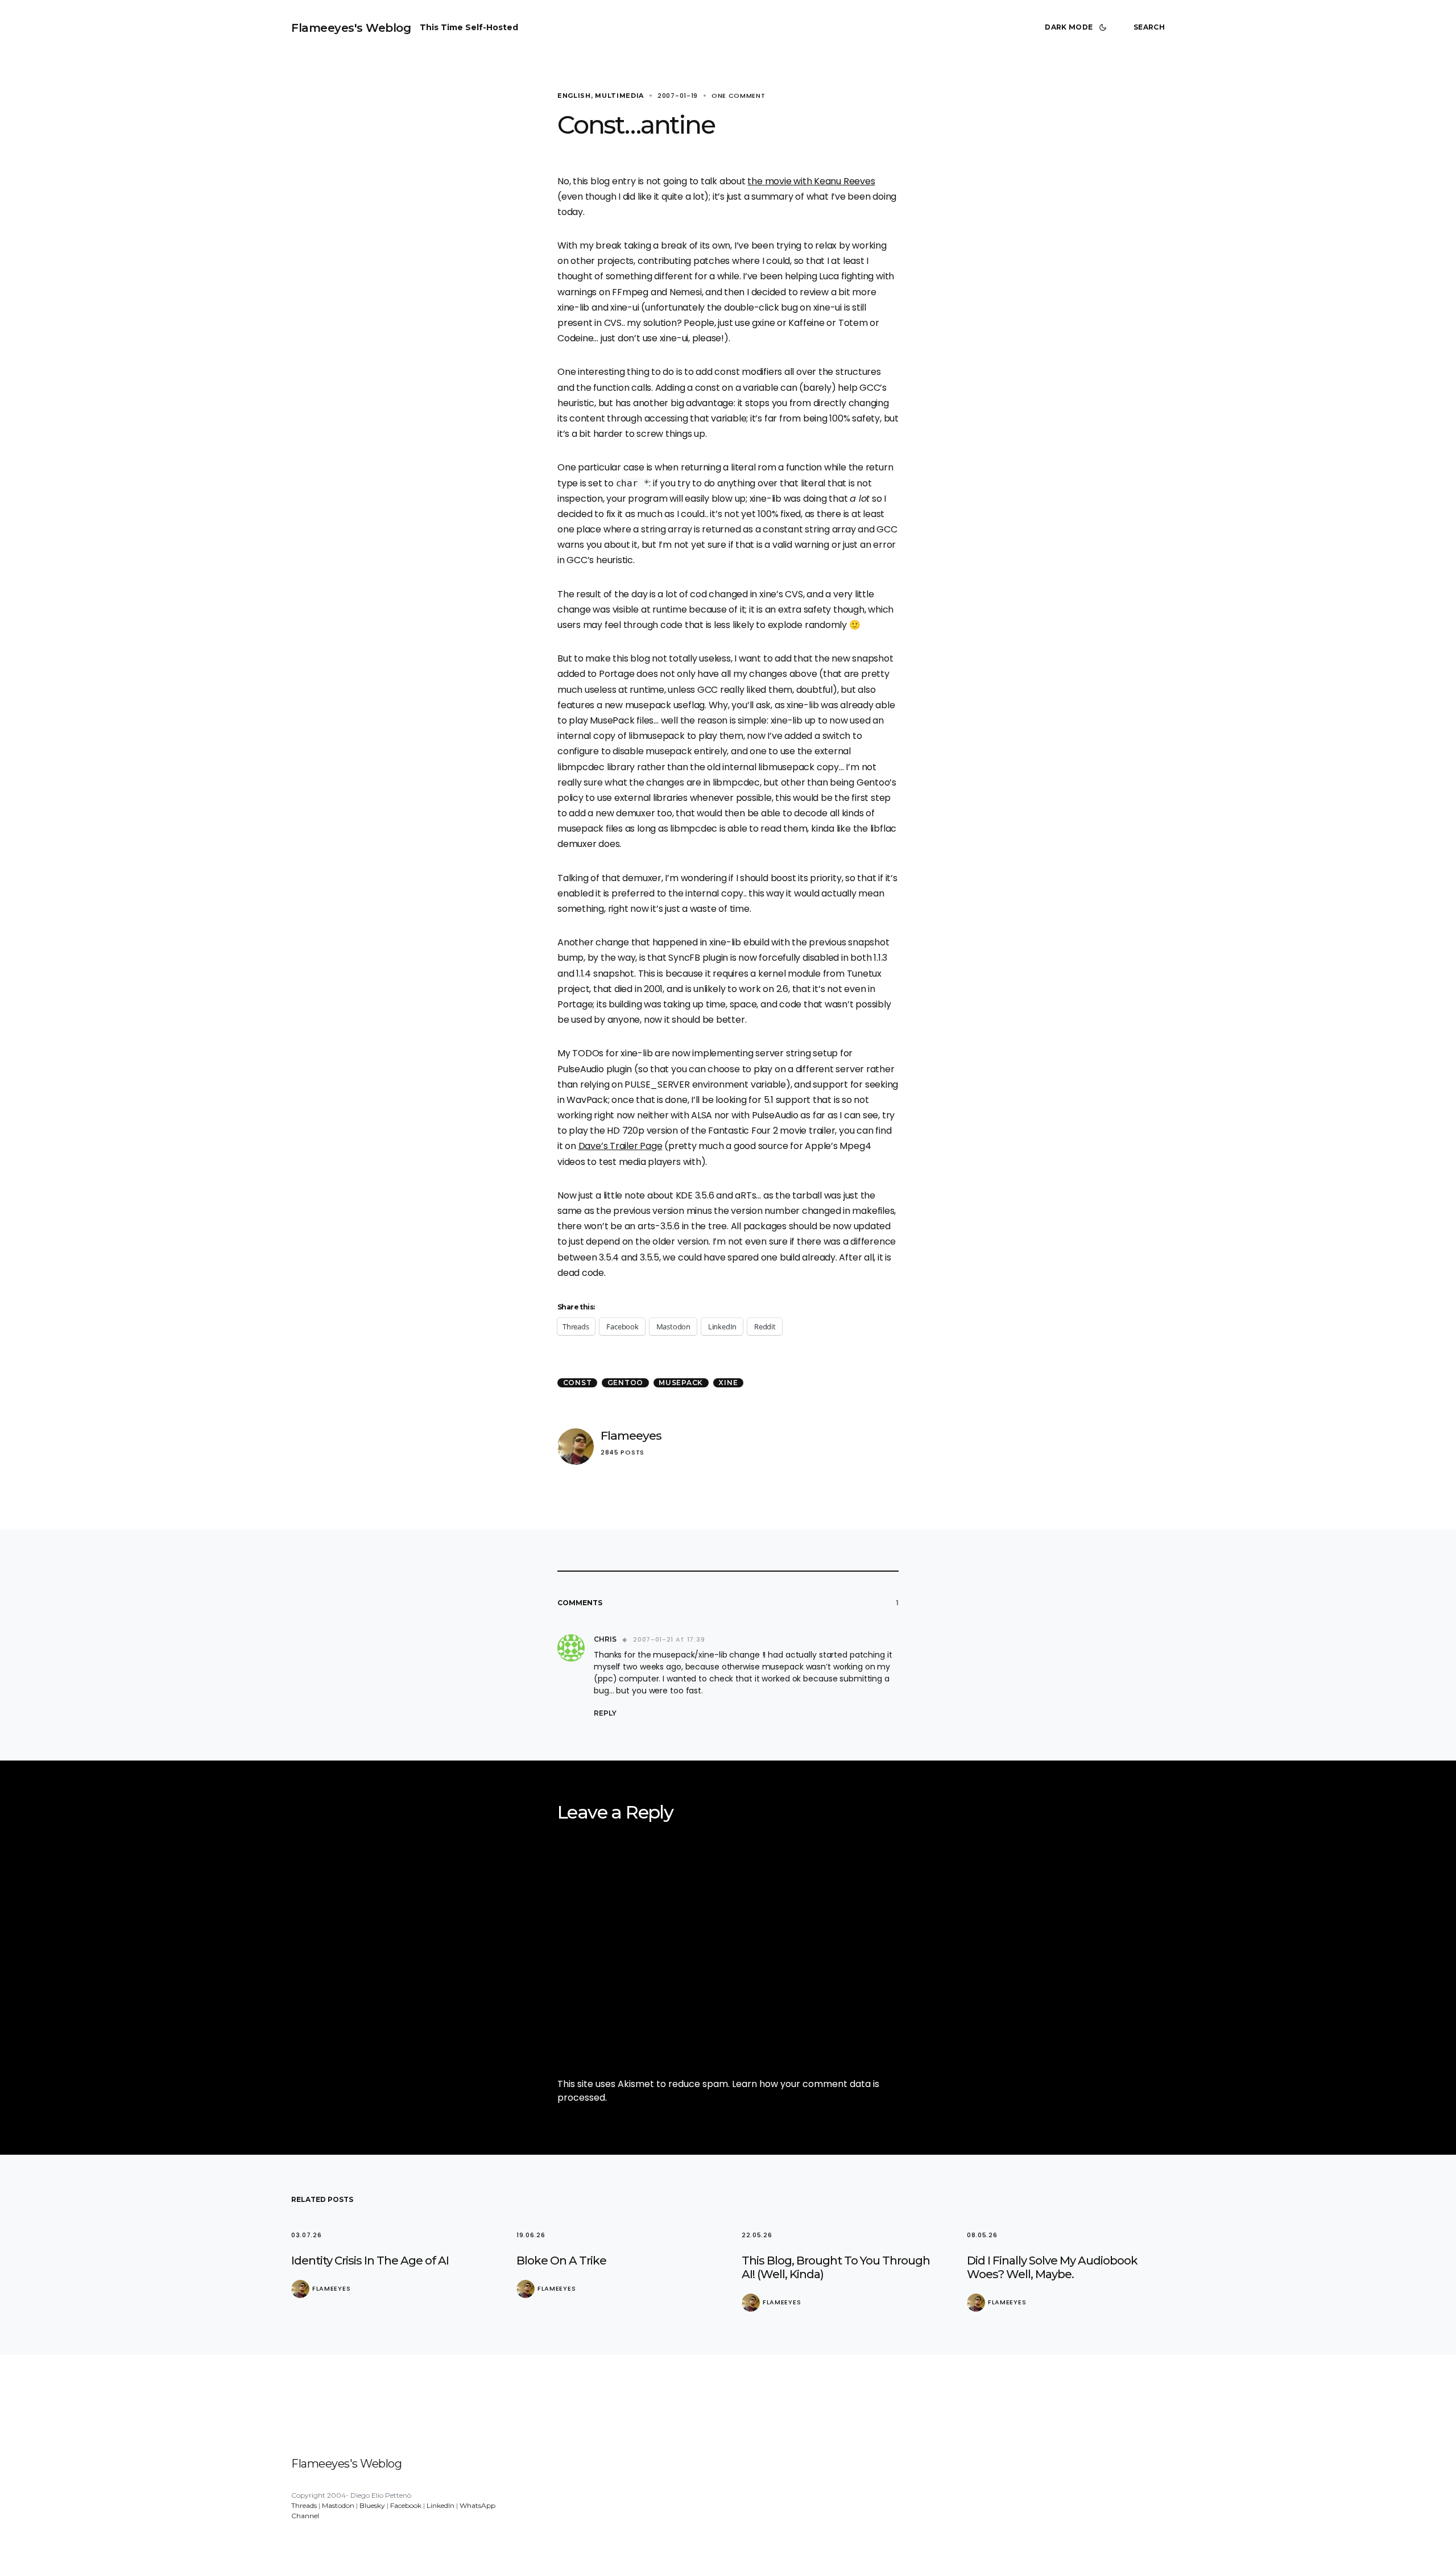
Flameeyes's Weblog (351, 28)
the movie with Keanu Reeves (811, 181)
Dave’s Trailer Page (621, 1146)
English (574, 96)
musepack (681, 1383)
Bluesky (372, 2505)
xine (728, 1383)
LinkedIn (440, 2505)
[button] (1078, 27)
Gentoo (626, 1383)
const (578, 1383)
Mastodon (338, 2505)
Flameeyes (631, 1435)
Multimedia (619, 96)
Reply (605, 1713)
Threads (304, 2505)
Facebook (406, 2505)
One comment (739, 96)
